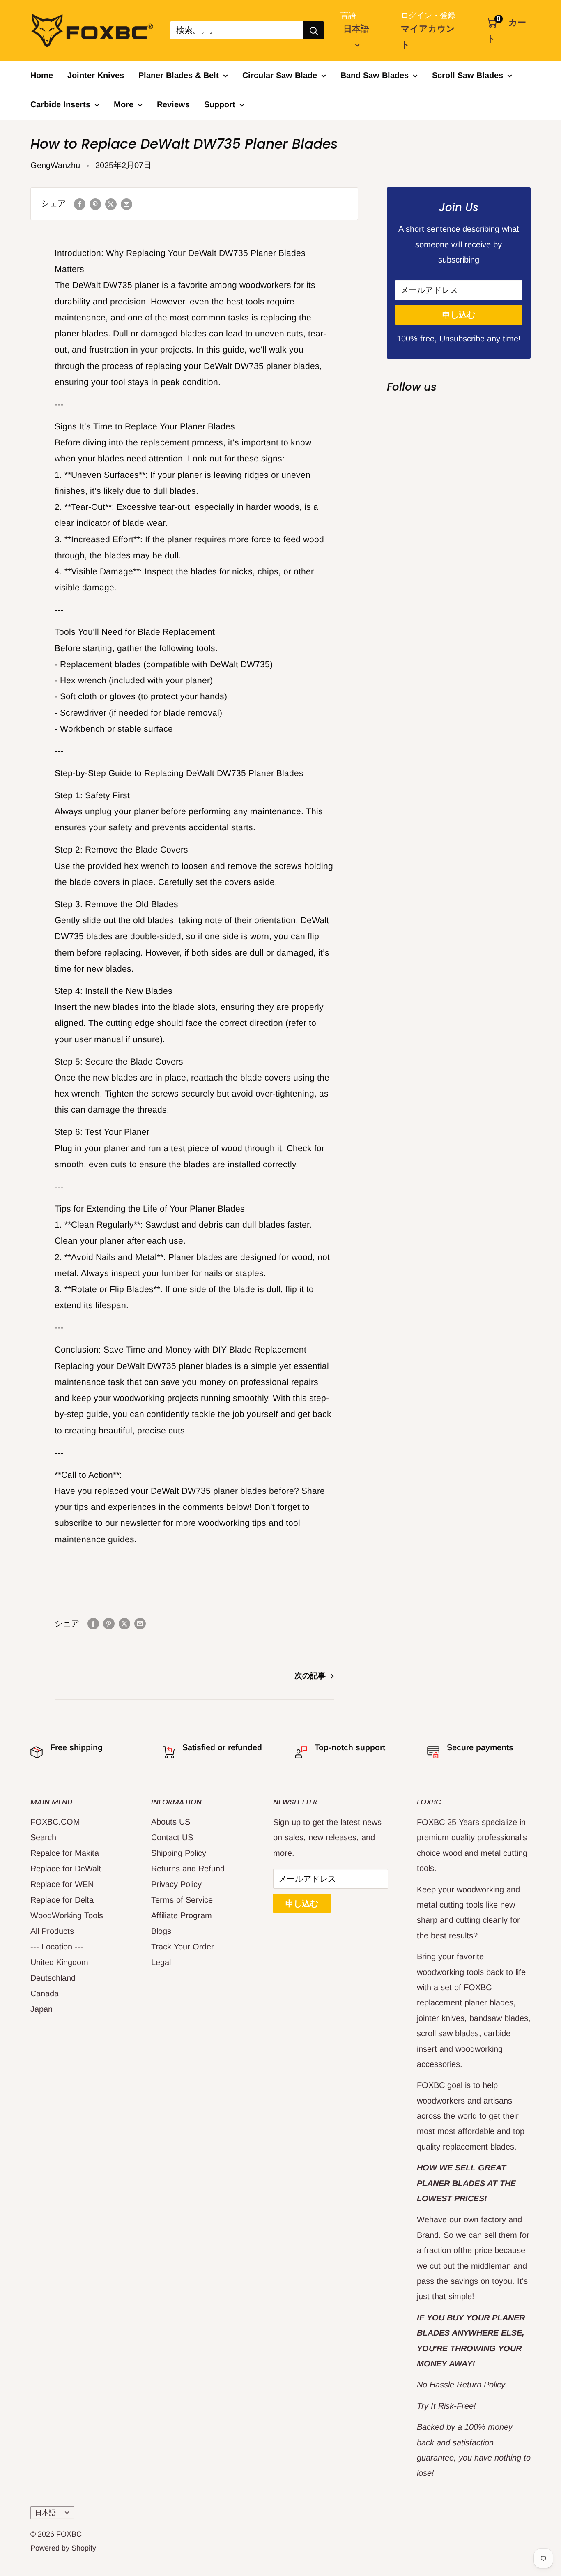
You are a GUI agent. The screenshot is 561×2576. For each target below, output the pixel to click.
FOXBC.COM (55, 1822)
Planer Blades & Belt (179, 75)
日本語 (45, 2513)
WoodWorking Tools (67, 1915)
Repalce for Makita (65, 1853)
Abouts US (171, 1822)
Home (42, 75)
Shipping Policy (179, 1853)
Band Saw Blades (375, 75)
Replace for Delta (62, 1900)
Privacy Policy (176, 1884)
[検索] (314, 30)
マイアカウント (428, 37)
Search (43, 1837)
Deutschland (53, 1978)
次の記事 (310, 1676)
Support (220, 104)
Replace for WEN (62, 1884)
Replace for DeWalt (66, 1869)
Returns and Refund (188, 1869)
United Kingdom (59, 1962)
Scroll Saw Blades (468, 75)
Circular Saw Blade (280, 75)
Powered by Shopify (63, 2548)
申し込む (459, 315)
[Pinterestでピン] (95, 204)
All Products (52, 1931)
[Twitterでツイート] (111, 204)
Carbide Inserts (60, 104)
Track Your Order (183, 1947)
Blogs (161, 1931)
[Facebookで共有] (80, 204)
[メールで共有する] (126, 204)
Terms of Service (182, 1900)
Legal (161, 1962)
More (124, 104)
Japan (41, 2009)
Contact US (172, 1837)
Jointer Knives (96, 75)
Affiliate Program (182, 1915)
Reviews (173, 104)
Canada (45, 1993)
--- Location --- (57, 1947)
